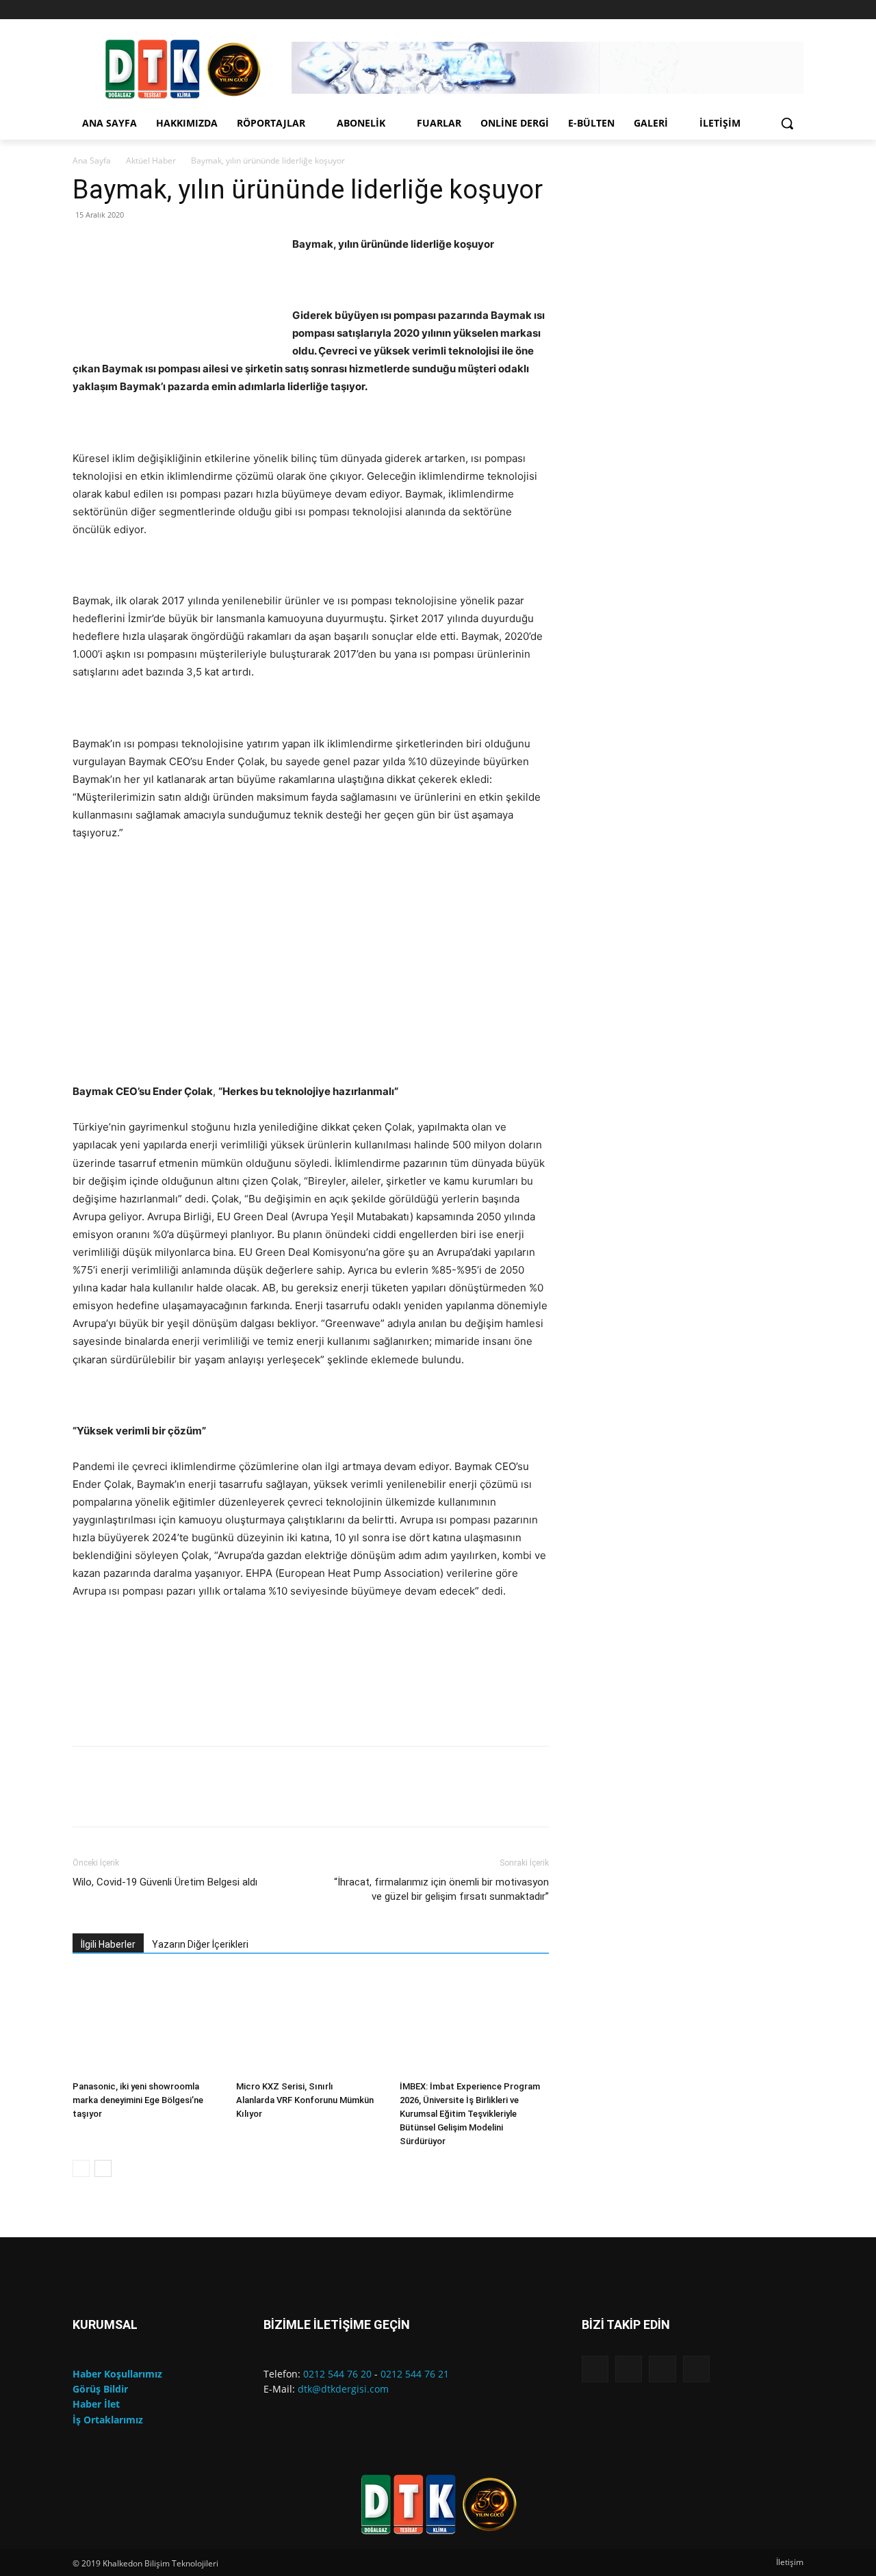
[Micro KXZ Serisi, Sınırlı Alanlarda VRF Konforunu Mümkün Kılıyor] (311, 2024)
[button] (787, 123)
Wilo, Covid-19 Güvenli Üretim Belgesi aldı (165, 1882)
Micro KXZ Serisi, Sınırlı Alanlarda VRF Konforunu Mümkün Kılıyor (305, 2100)
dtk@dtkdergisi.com (343, 2389)
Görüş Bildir (100, 2389)
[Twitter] (796, 10)
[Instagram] (758, 10)
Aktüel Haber (151, 160)
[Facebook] (739, 10)
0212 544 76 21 (415, 2374)
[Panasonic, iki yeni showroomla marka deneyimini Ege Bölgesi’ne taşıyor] (147, 2024)
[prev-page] (81, 2168)
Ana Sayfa (92, 160)
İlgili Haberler (108, 1944)
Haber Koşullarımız (117, 2374)
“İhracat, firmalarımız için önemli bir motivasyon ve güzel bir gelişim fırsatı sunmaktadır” (441, 1889)
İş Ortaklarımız (108, 2420)
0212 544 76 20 (337, 2374)
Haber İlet (96, 2404)
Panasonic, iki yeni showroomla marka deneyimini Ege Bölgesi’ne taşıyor (138, 2100)
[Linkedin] (776, 10)
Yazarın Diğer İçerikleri (200, 1944)
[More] (488, 1799)
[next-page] (103, 2168)
